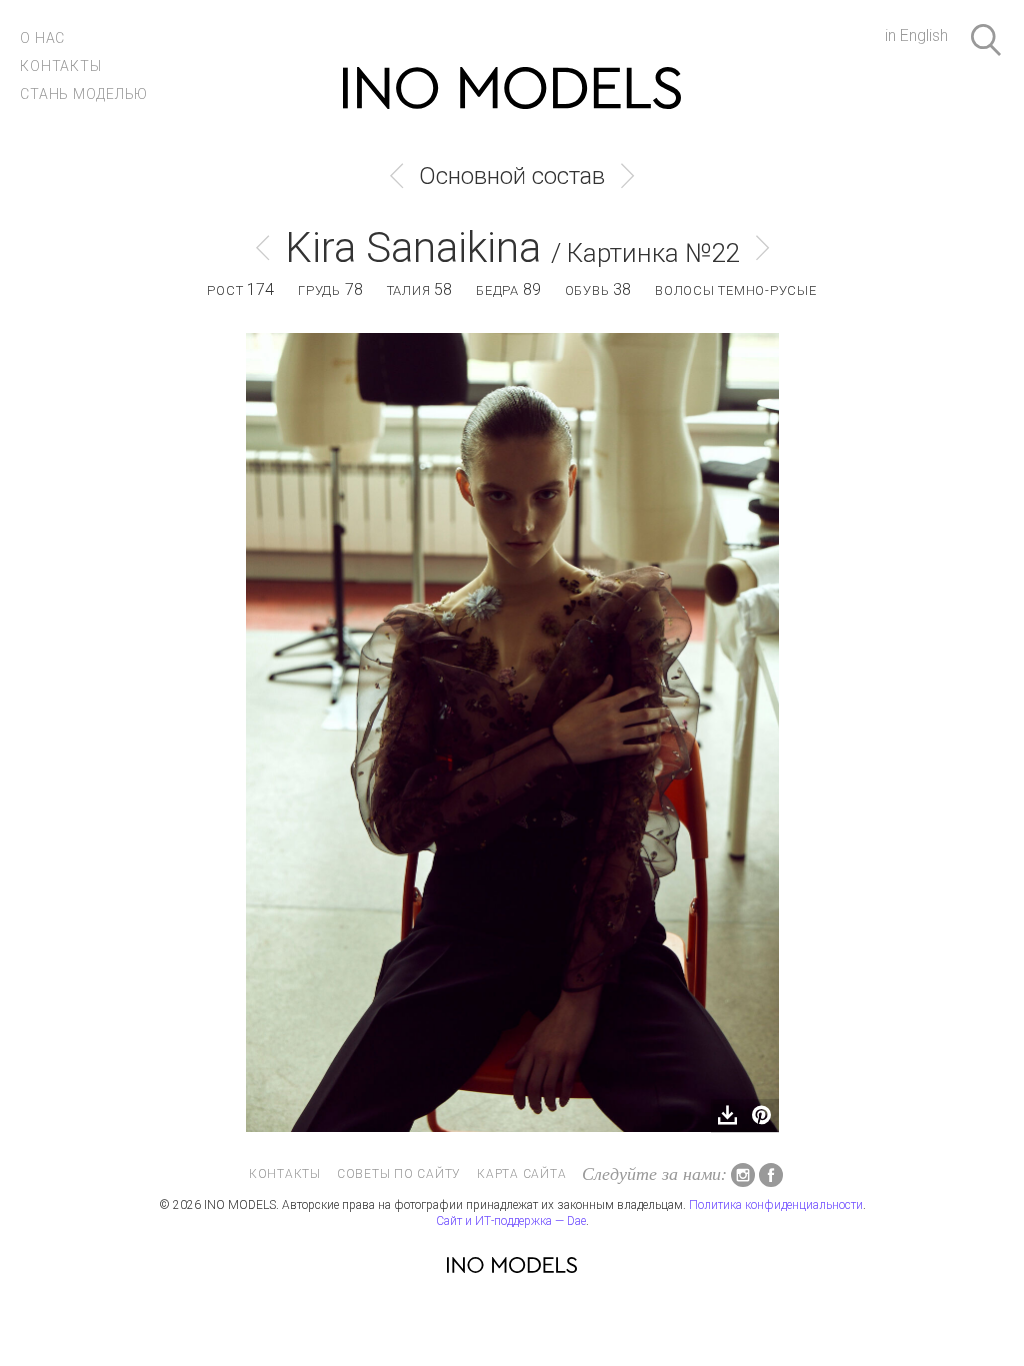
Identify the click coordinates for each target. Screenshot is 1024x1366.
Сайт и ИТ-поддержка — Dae (511, 1221)
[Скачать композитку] (728, 1116)
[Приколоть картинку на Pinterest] (762, 1116)
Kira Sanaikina (413, 247)
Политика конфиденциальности (776, 1205)
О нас (42, 38)
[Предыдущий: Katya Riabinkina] (396, 176)
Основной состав (512, 176)
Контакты (60, 66)
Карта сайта (521, 1174)
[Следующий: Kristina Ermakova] (627, 176)
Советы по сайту (399, 1174)
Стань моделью (84, 94)
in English (916, 35)
